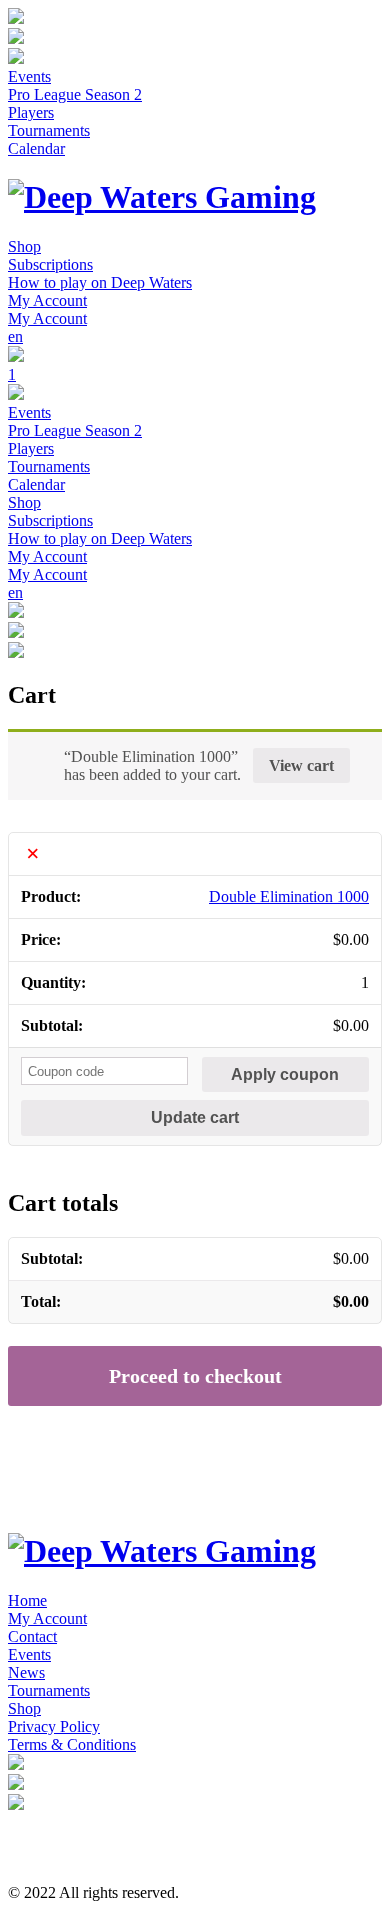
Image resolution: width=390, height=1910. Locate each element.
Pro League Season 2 (75, 94)
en (15, 336)
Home (27, 1600)
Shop (24, 246)
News (26, 1672)
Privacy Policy (54, 1726)
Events (29, 76)
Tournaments (49, 130)
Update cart (195, 1117)
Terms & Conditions (72, 1744)
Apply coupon (285, 1074)
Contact (32, 1636)
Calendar (36, 148)
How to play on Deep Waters (100, 282)
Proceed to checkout (195, 1376)
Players (31, 112)
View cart (301, 765)
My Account (47, 300)
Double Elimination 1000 (289, 896)
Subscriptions (50, 264)
